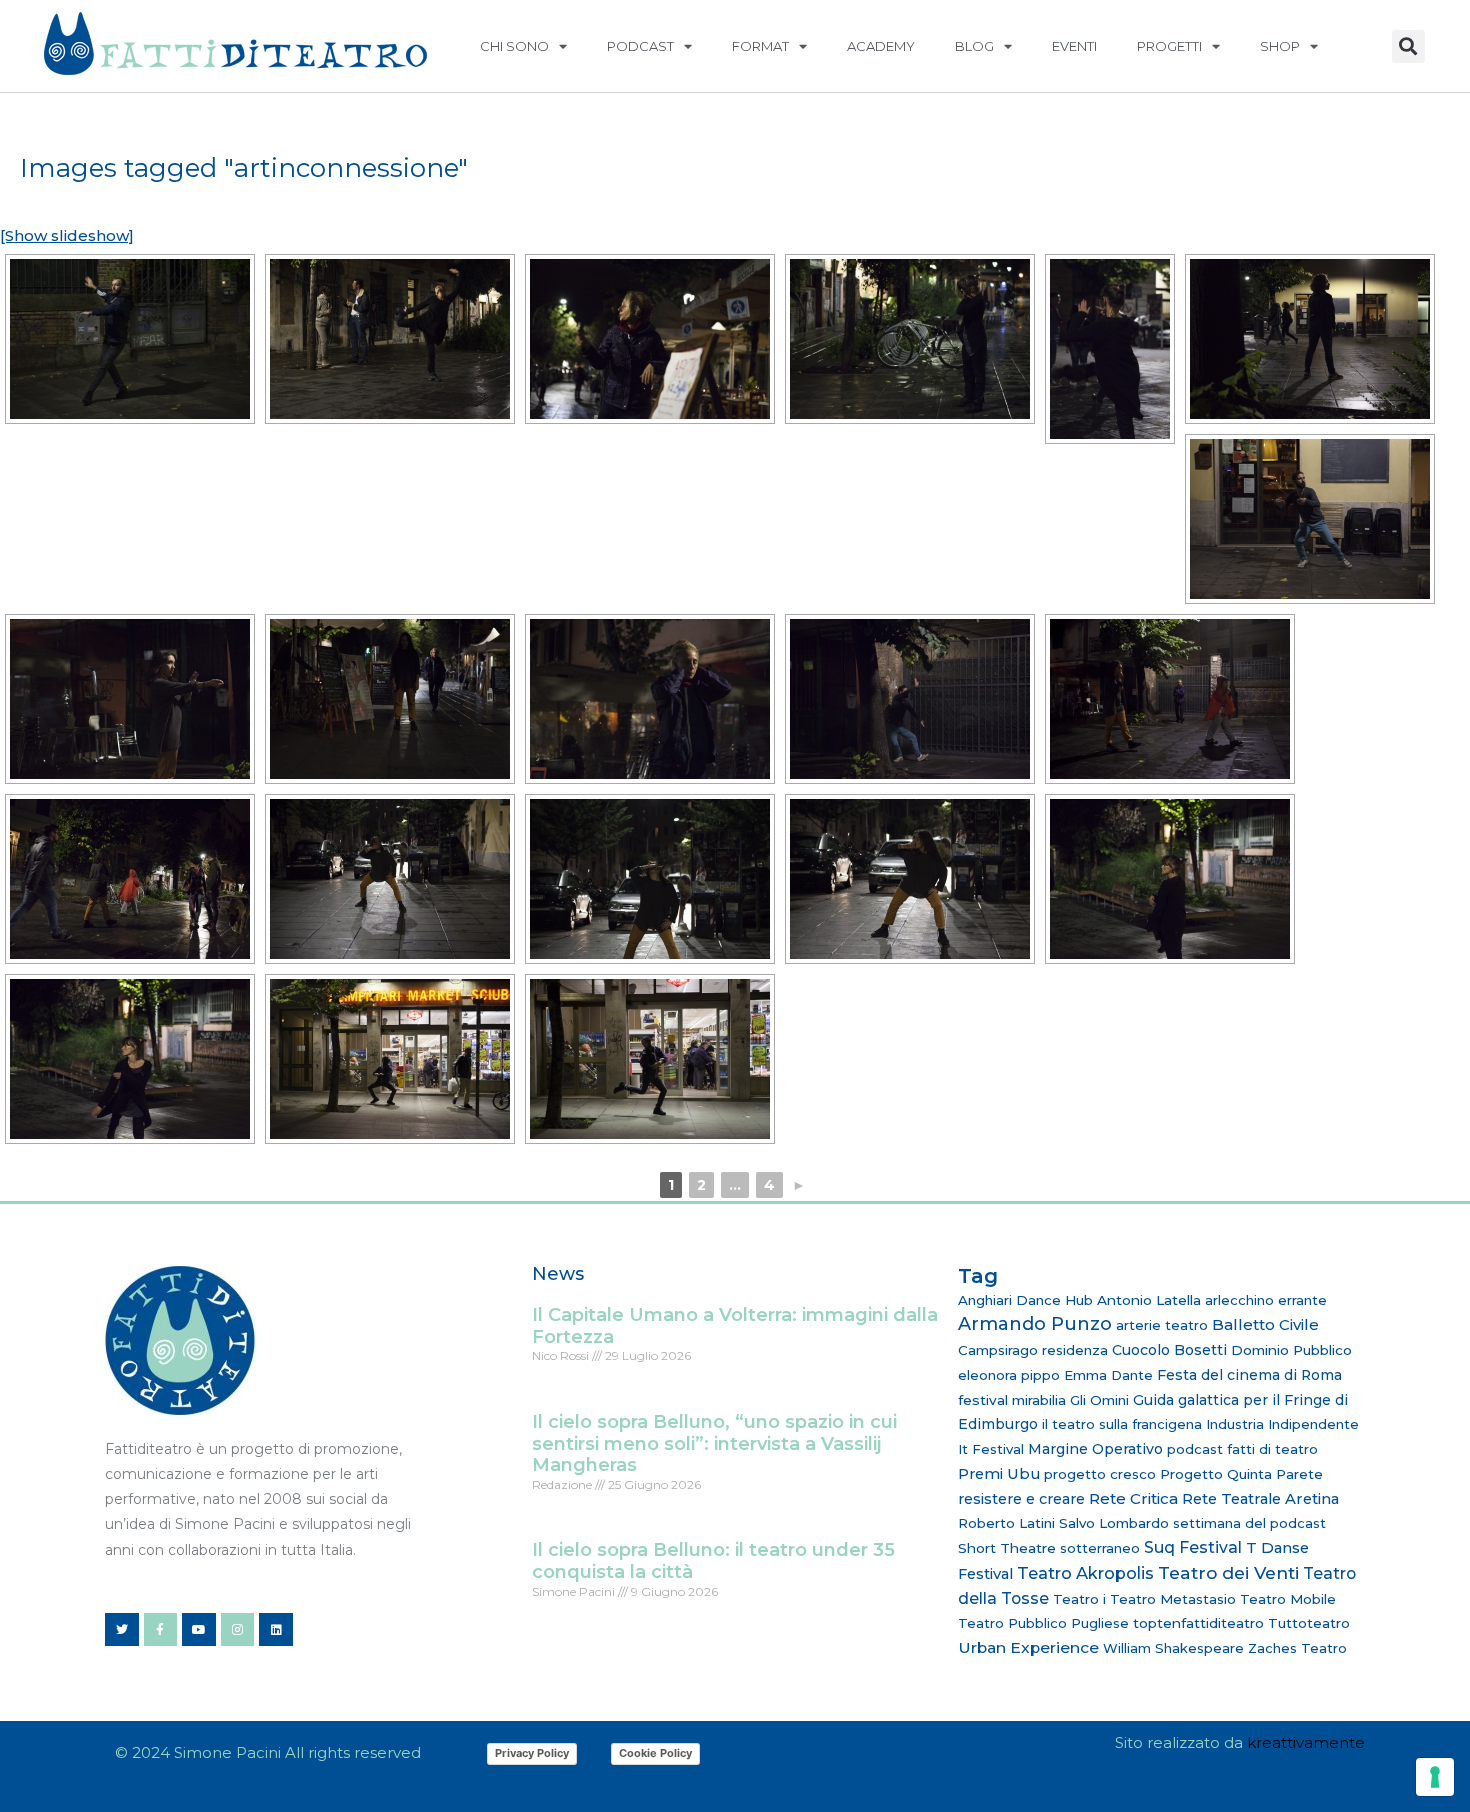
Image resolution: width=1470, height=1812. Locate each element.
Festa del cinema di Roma (1249, 1375)
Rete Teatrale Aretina (1260, 1499)
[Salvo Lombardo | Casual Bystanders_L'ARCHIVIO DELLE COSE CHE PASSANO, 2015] (130, 339)
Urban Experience (1028, 1647)
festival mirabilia (1012, 1400)
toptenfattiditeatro (1198, 1623)
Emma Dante (1108, 1375)
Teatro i (1079, 1599)
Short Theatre (1007, 1548)
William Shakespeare (1173, 1648)
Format (760, 46)
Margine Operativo (1095, 1449)
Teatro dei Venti (1228, 1572)
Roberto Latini (1006, 1523)
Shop (1280, 46)
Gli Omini (1099, 1400)
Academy (881, 46)
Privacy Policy (532, 1753)
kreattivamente (1306, 1742)
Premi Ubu (999, 1474)
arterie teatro (1162, 1325)
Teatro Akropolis (1085, 1573)
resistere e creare (1021, 1499)
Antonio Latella (1149, 1300)
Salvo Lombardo (1114, 1523)
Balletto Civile (1265, 1324)
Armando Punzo (1035, 1324)
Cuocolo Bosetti (1169, 1350)
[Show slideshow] (67, 235)
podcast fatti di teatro (1242, 1449)
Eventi (1074, 46)
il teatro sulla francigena (1122, 1424)
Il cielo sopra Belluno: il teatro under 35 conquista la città (713, 1561)
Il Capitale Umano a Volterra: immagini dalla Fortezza (735, 1326)
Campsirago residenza (1033, 1350)
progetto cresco (1100, 1474)
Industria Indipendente (1282, 1424)
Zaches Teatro (1297, 1648)
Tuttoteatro (1309, 1623)
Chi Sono (514, 46)
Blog (974, 46)
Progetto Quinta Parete (1241, 1474)
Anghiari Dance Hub (1025, 1300)
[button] (1408, 46)
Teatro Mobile (1288, 1599)
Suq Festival (1193, 1547)
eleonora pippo (1009, 1375)
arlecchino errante (1266, 1300)
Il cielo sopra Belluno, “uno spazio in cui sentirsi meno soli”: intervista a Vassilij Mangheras (714, 1443)
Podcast (640, 46)
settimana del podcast (1249, 1523)
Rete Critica (1133, 1498)
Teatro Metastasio (1173, 1599)
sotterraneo (1100, 1548)
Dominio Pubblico (1291, 1350)
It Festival (991, 1449)
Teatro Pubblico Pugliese (1043, 1623)
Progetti (1169, 46)
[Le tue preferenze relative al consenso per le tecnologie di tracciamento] (1435, 1777)
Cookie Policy (655, 1753)
